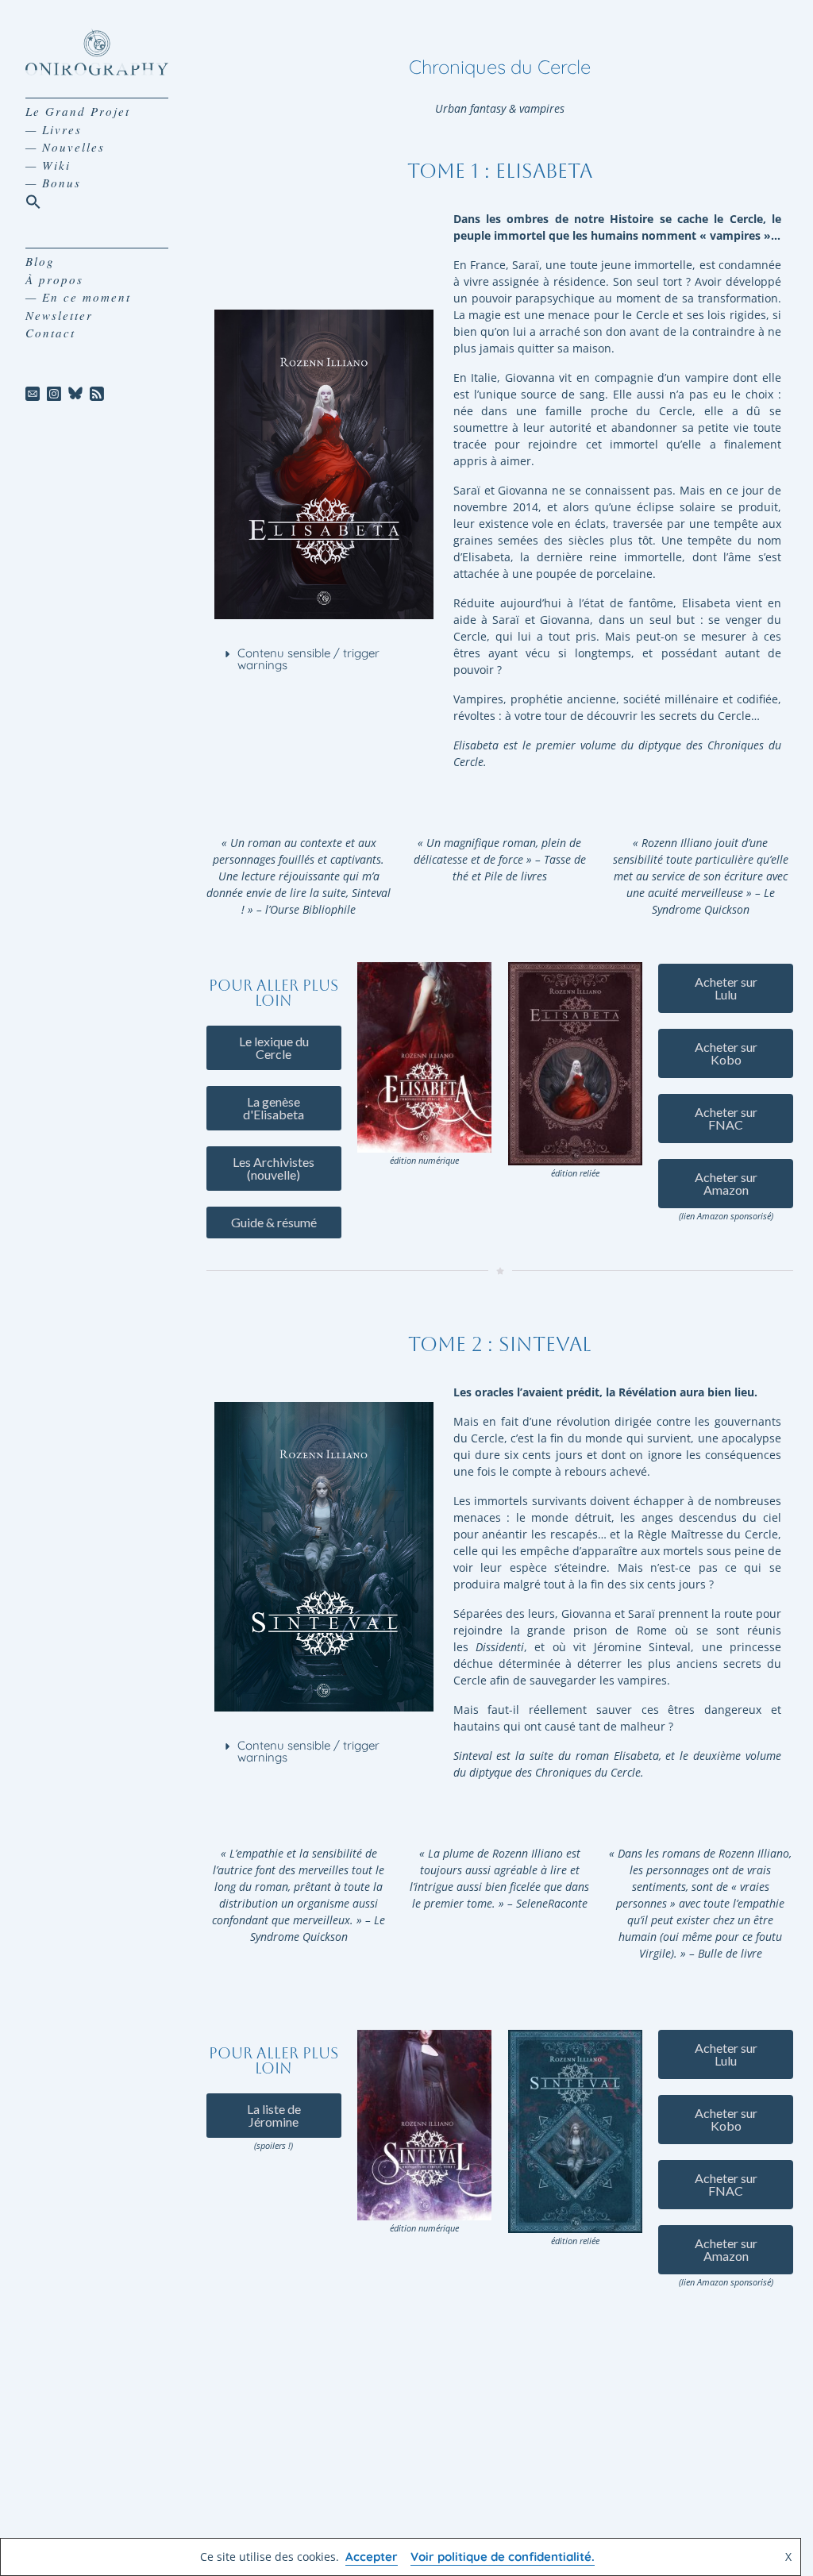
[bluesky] (76, 394)
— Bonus (53, 183)
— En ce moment (78, 297)
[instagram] (54, 394)
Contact (50, 333)
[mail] (33, 394)
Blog (40, 261)
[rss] (96, 394)
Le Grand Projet (78, 111)
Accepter (372, 2557)
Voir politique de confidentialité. (503, 2557)
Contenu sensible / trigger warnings (308, 659)
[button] (33, 200)
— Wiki (48, 165)
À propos (54, 279)
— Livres (54, 129)
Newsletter (59, 315)
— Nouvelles (65, 147)
